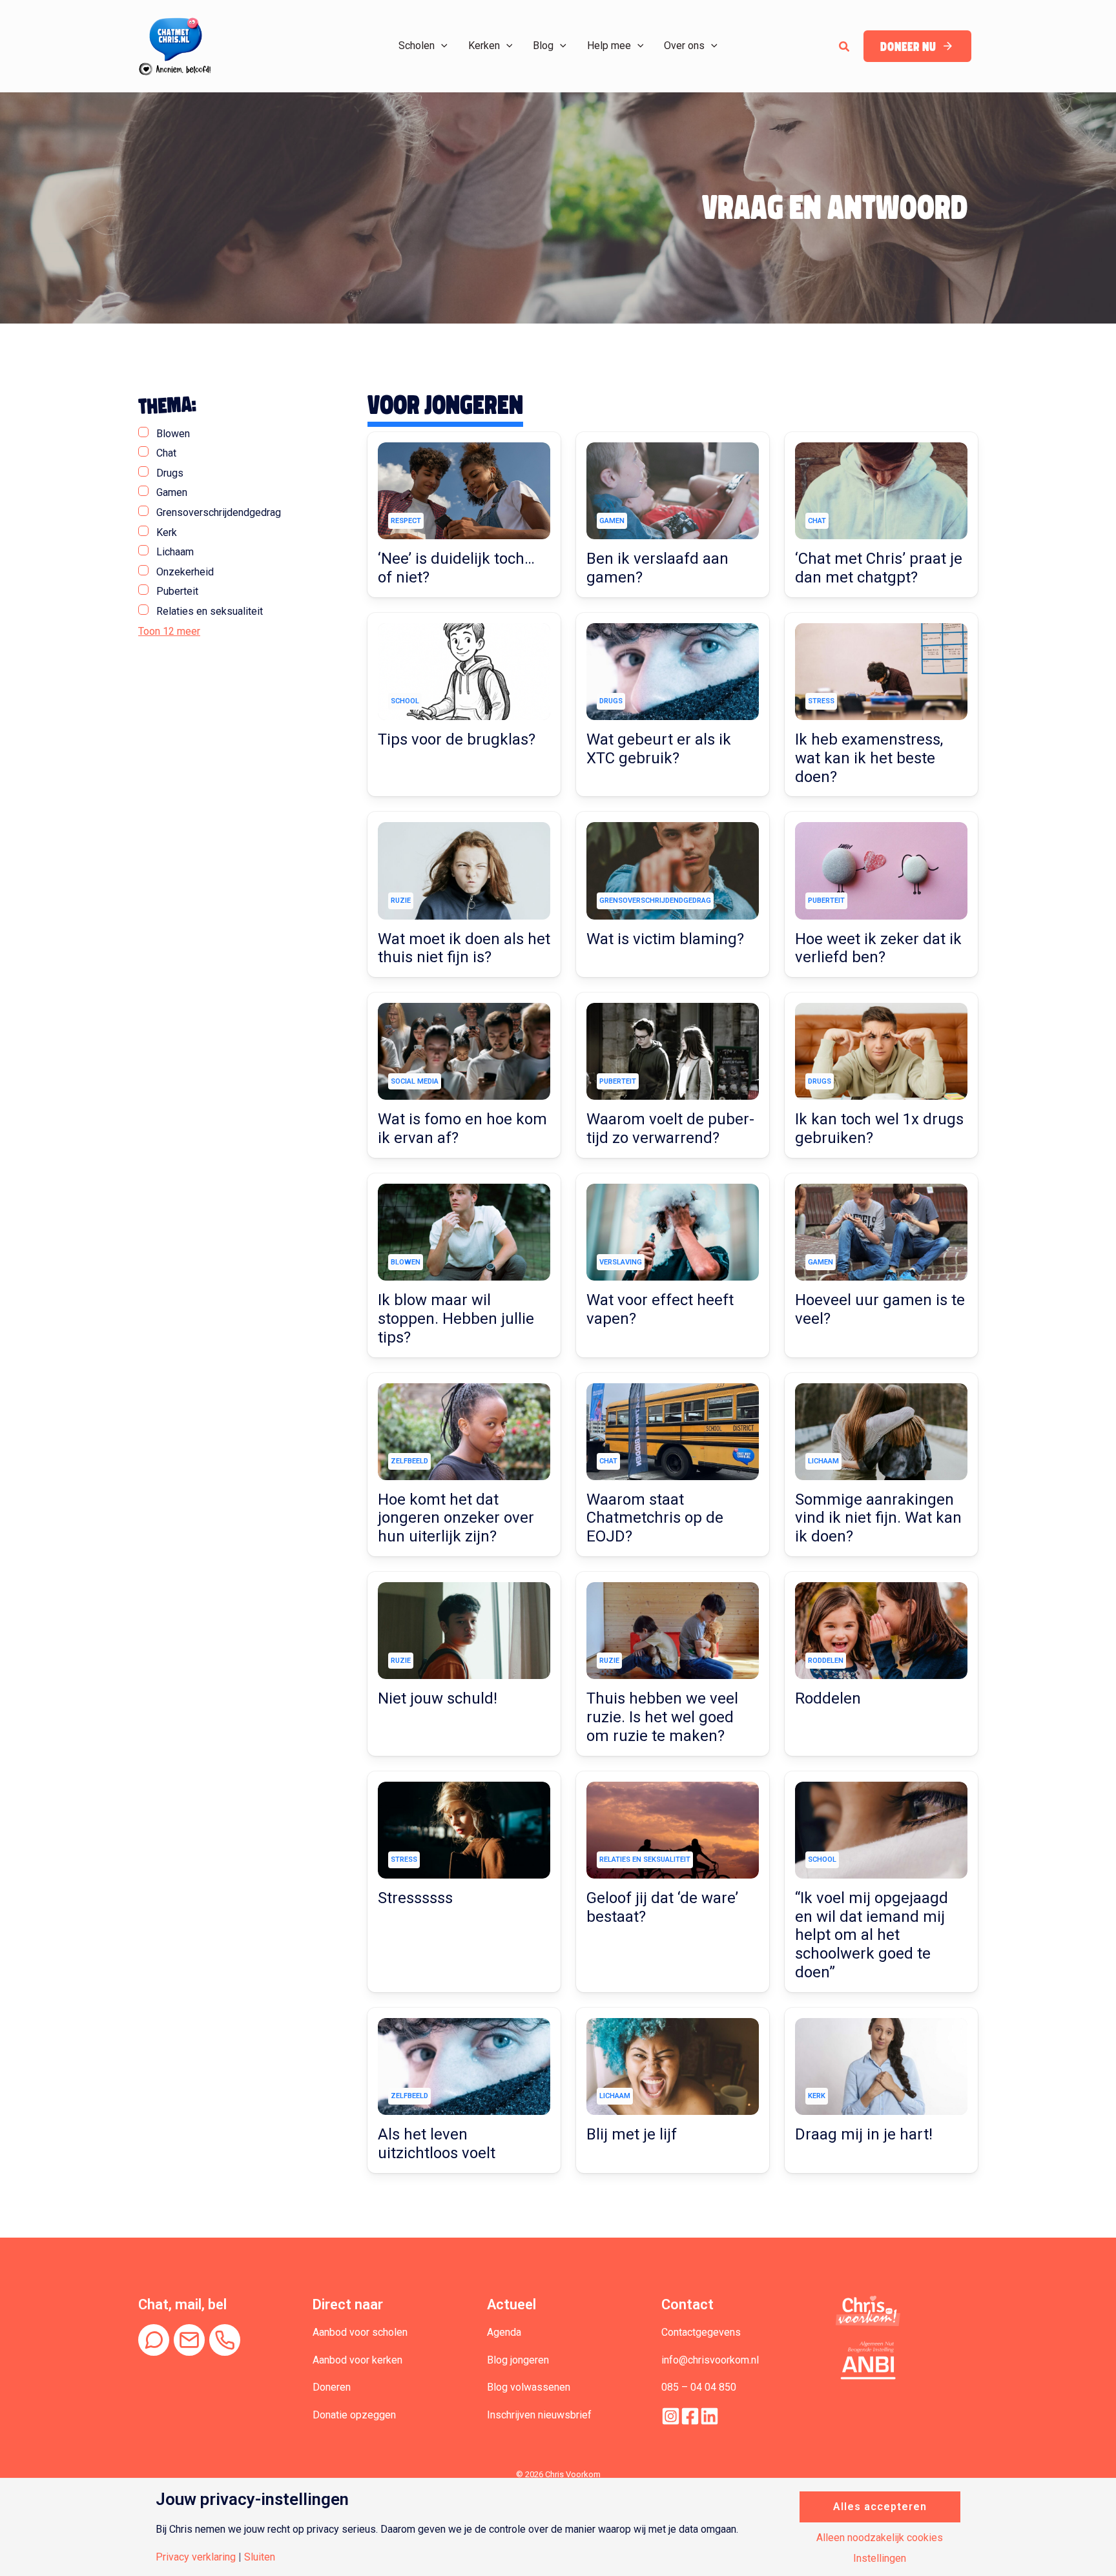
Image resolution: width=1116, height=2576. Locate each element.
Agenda (504, 2332)
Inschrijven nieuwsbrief (539, 2415)
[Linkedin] (709, 2416)
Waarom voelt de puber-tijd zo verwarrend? (670, 1128)
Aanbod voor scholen (360, 2332)
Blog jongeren (518, 2360)
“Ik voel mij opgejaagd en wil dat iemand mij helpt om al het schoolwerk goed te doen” (872, 1935)
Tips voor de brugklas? (457, 739)
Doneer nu (908, 47)
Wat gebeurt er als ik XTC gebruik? (659, 749)
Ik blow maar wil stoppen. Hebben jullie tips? (456, 1319)
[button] (441, 46)
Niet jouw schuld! (438, 1698)
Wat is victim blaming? (665, 939)
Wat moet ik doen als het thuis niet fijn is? (464, 948)
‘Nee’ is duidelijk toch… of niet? (456, 568)
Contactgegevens (701, 2332)
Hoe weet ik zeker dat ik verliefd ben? (878, 948)
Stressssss (415, 1898)
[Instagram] (671, 2416)
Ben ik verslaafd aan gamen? (657, 568)
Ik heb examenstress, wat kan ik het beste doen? (869, 758)
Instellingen (880, 2559)
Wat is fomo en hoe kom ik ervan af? (462, 1128)
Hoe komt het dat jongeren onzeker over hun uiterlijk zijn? (456, 1518)
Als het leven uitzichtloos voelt (437, 2144)
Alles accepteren (880, 2507)
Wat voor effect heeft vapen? (660, 1309)
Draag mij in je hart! (864, 2134)
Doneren (332, 2387)
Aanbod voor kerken (357, 2360)
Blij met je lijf (632, 2134)
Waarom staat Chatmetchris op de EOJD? (655, 1518)
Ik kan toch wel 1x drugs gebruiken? (879, 1128)
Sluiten (260, 2557)
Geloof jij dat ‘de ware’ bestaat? (662, 1907)
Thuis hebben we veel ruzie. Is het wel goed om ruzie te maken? (662, 1717)
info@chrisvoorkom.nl (710, 2360)
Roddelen (828, 1698)
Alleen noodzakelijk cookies (880, 2538)
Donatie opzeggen (354, 2415)
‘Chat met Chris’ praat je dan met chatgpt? (879, 568)
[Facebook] (690, 2416)
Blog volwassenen (529, 2387)
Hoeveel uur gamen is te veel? (880, 1309)
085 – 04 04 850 (699, 2387)
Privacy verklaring (196, 2557)
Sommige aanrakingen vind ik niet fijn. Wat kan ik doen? (878, 1518)
